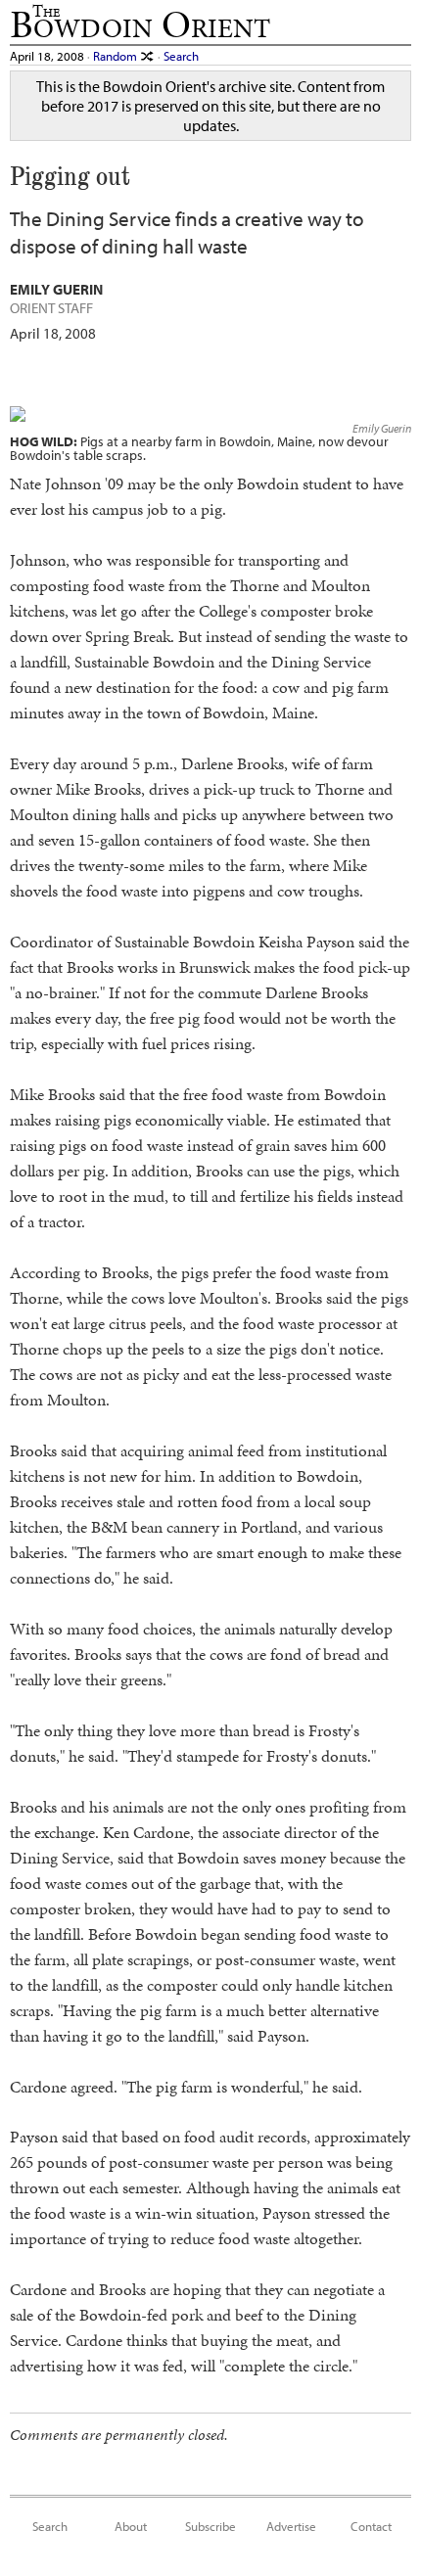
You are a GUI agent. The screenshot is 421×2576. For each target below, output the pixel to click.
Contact (371, 2526)
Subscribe (210, 2526)
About (131, 2526)
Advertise (291, 2526)
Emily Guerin (382, 428)
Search (181, 55)
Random (117, 55)
